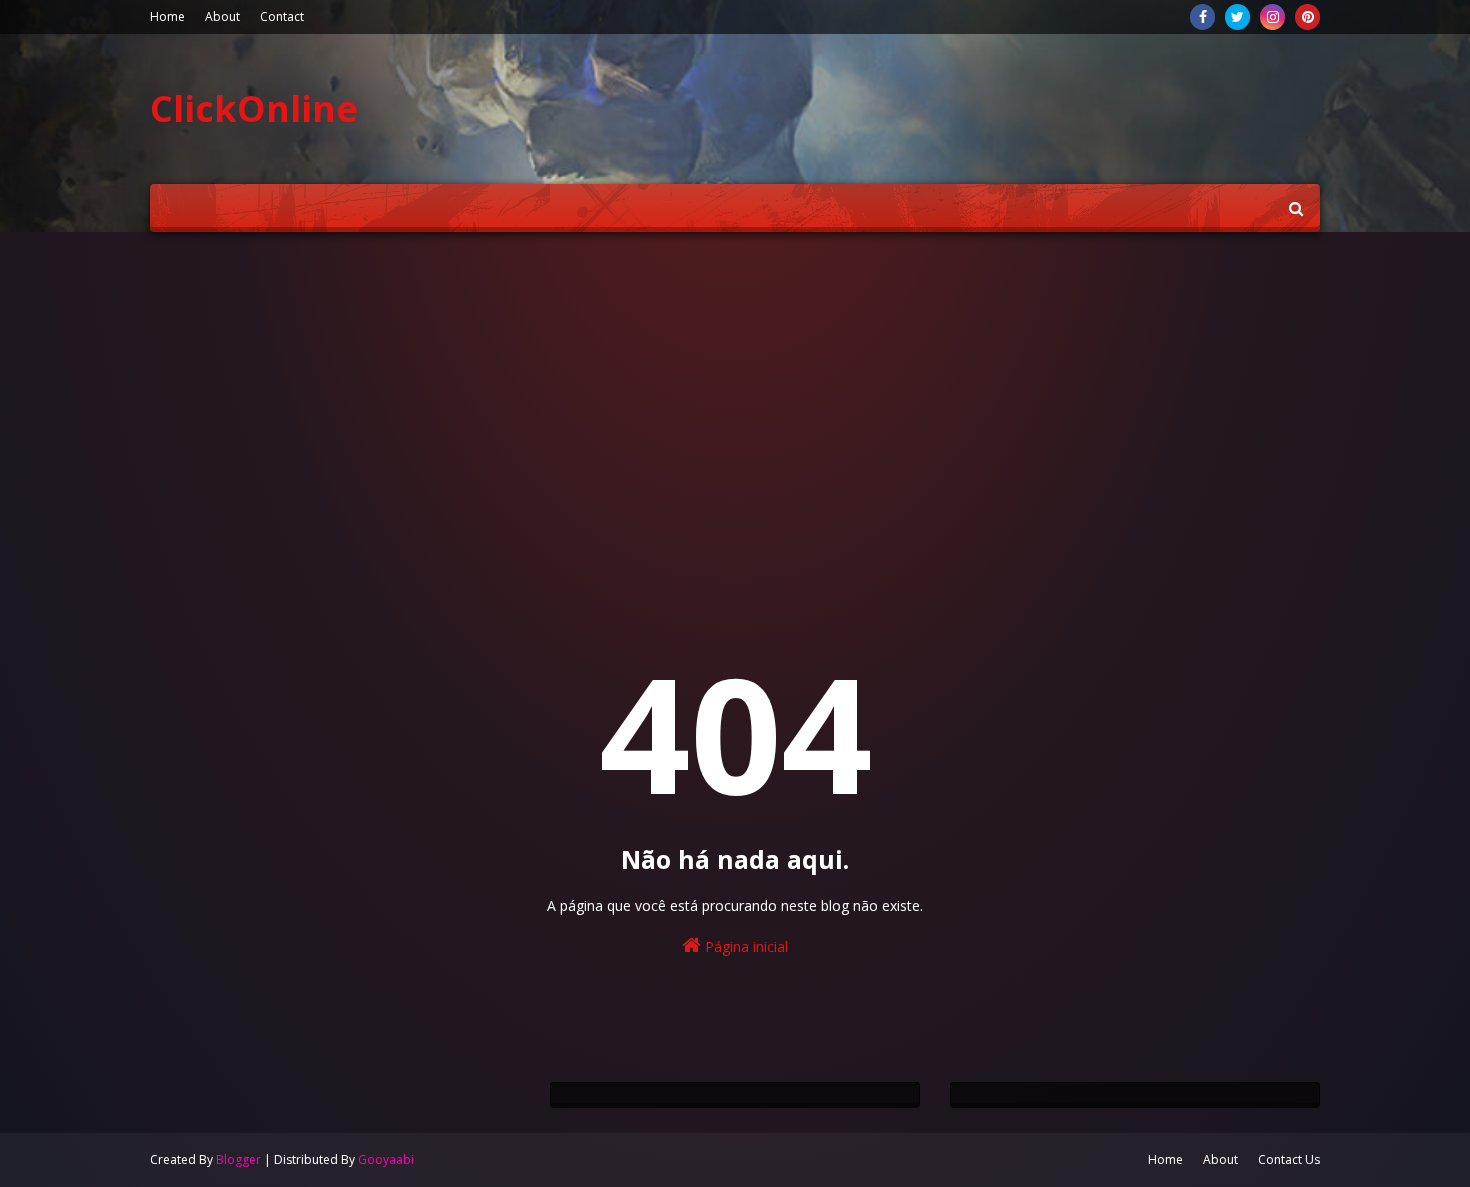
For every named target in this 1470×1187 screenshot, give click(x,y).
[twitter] (1237, 17)
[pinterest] (1307, 17)
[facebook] (1202, 17)
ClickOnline (254, 108)
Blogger (238, 1159)
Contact (282, 16)
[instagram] (1272, 17)
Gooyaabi (386, 1159)
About (222, 16)
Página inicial (744, 946)
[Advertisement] (735, 402)
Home (167, 16)
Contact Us (1289, 1159)
